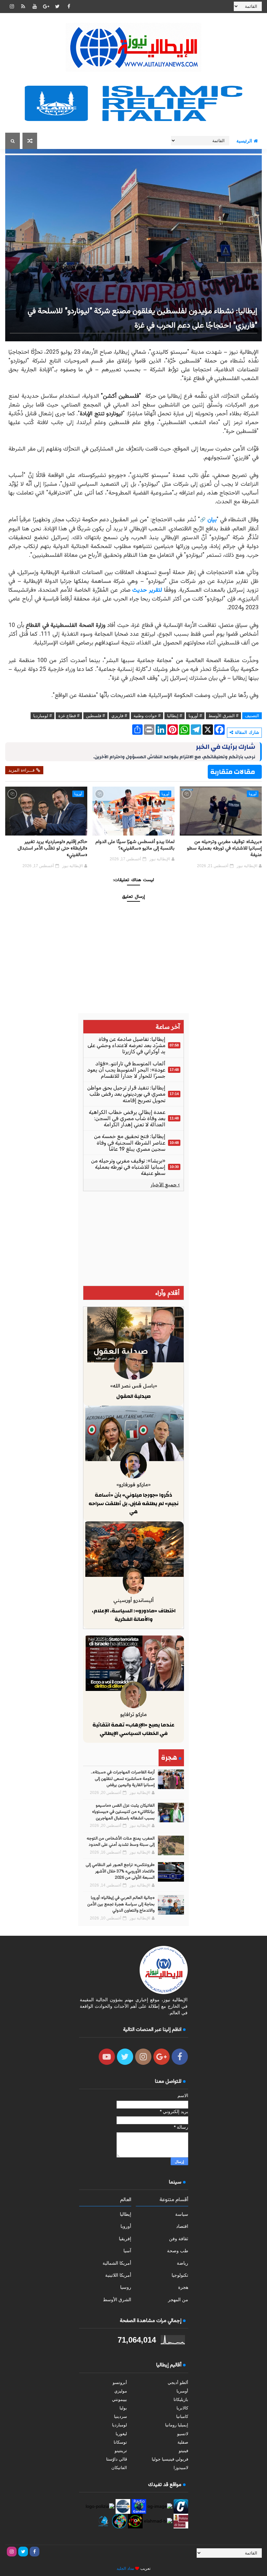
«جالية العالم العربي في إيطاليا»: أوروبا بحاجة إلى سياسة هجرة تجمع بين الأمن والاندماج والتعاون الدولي (121, 1904)
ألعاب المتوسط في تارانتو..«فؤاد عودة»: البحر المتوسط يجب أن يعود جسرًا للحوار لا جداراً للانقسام (126, 1070)
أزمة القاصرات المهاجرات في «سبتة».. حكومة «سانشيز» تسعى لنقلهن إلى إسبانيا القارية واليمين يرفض (123, 1779)
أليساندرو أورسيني (133, 1600)
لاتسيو (183, 2434)
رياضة (183, 2263)
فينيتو (183, 2451)
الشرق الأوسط (117, 2300)
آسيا (127, 2251)
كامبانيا (182, 2416)
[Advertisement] (133, 1238)
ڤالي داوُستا (117, 2459)
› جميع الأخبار (165, 1185)
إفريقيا (125, 2239)
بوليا (123, 2408)
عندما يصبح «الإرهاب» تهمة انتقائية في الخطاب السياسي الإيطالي (133, 1729)
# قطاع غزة (69, 716)
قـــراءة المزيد (21, 770)
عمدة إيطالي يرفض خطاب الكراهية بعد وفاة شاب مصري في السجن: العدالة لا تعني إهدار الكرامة (127, 1118)
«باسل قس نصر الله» (134, 1386)
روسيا (126, 2287)
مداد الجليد (125, 2569)
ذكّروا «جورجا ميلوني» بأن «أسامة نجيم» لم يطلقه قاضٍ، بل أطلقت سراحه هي (133, 1503)
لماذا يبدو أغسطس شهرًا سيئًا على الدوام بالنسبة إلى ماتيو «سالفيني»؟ (135, 845)
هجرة (183, 2287)
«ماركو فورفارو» (133, 1484)
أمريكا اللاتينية (118, 2275)
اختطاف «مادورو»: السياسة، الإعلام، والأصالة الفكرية (134, 1615)
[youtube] (35, 7)
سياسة (182, 2214)
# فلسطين (95, 716)
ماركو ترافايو (133, 1714)
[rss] (23, 7)
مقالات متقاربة (233, 772)
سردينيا (120, 2416)
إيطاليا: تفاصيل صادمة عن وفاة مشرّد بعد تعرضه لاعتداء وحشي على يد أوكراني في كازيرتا (126, 1045)
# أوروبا (195, 716)
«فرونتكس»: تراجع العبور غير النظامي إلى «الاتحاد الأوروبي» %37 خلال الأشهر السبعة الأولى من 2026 (120, 1871)
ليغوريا (121, 2434)
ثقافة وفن (179, 2239)
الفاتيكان (119, 2468)
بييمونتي (119, 2399)
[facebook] (69, 7)
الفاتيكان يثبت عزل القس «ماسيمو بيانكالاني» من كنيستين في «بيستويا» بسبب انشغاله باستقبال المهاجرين (123, 1812)
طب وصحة (178, 2251)
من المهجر (178, 2300)
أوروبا (253, 794)
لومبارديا (119, 2425)
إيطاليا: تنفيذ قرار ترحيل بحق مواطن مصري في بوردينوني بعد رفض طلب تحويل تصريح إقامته (126, 1094)
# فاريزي (119, 716)
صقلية (183, 2442)
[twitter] (57, 7)
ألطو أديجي (178, 2383)
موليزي (121, 2391)
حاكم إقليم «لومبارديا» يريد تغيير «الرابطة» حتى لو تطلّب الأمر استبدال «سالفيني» (52, 849)
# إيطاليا (175, 716)
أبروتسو (120, 2383)
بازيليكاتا (181, 2399)
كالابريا (182, 2408)
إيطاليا (126, 2214)
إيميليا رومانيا (177, 2425)
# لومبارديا (42, 716)
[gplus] (46, 7)
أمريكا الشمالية (117, 2263)
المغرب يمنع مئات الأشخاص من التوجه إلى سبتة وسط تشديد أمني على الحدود (121, 1842)
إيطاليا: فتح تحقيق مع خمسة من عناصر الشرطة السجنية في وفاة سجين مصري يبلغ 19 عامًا (130, 1142)
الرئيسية (244, 141)
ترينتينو (121, 2451)
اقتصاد (182, 2226)
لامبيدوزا (181, 2468)
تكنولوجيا (180, 2275)
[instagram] (12, 7)
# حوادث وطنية (147, 716)
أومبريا (182, 2391)
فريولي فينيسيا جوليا (170, 2459)
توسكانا (120, 2442)
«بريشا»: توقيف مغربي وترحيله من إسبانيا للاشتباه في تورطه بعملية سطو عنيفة (224, 849)
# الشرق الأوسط (223, 716)
